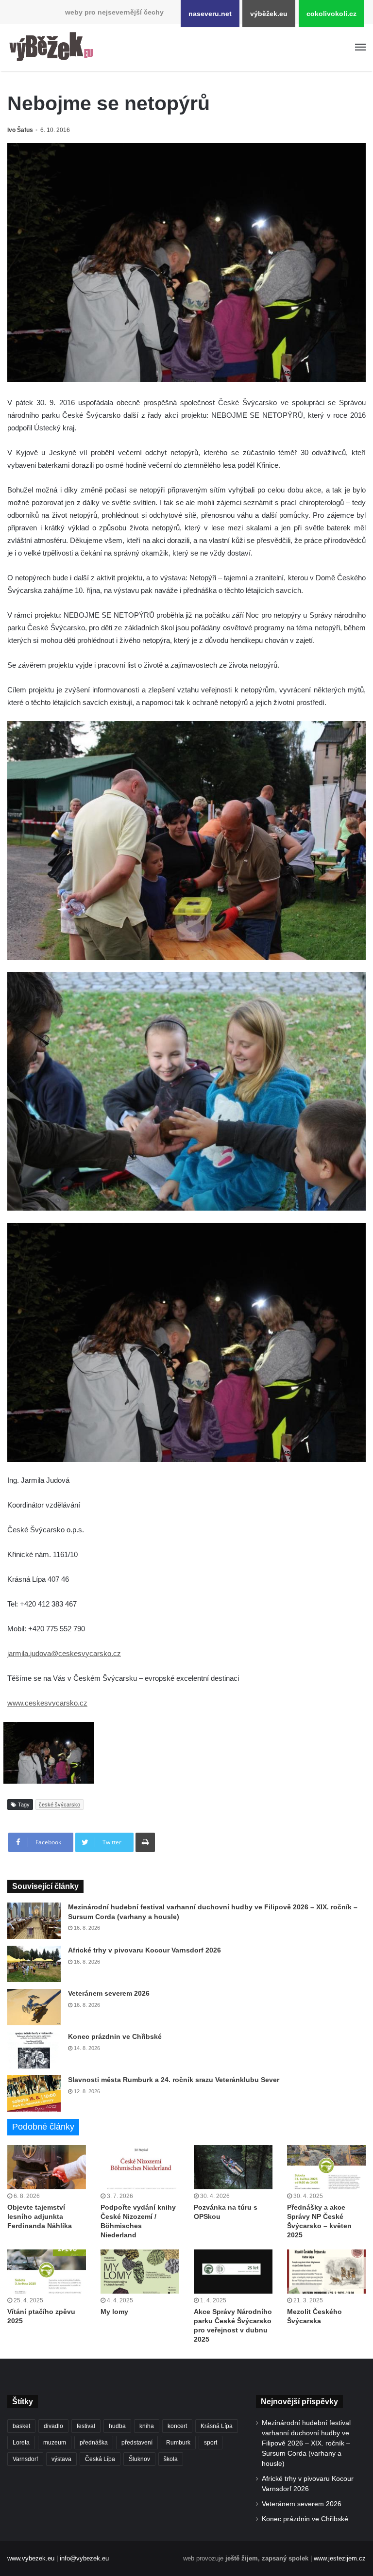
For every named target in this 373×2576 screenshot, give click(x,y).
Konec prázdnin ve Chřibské (115, 2036)
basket (21, 2426)
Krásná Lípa (217, 2426)
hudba (117, 2426)
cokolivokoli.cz (331, 14)
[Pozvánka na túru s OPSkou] (233, 2167)
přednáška (94, 2443)
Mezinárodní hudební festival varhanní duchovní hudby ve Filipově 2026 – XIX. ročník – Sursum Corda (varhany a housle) (306, 2443)
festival (86, 2426)
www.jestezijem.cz (340, 2558)
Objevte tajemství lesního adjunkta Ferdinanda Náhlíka (40, 2216)
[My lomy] (140, 2272)
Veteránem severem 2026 (109, 1993)
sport (211, 2443)
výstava (61, 2459)
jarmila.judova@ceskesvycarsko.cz (64, 1653)
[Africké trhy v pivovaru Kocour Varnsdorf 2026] (34, 1964)
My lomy (114, 2312)
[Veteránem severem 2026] (34, 2007)
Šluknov (139, 2459)
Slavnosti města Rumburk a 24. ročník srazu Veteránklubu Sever (174, 2080)
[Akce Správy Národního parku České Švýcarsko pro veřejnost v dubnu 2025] (233, 2272)
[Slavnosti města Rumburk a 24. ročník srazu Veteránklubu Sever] (34, 2093)
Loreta (21, 2443)
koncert (177, 2426)
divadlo (53, 2426)
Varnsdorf (25, 2459)
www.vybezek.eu (31, 2558)
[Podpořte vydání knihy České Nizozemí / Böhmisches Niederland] (140, 2167)
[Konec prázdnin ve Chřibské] (34, 2050)
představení (137, 2443)
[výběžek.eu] (53, 48)
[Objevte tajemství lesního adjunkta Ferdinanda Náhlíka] (47, 2167)
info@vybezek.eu (84, 2558)
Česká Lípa (100, 2459)
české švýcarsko (59, 1805)
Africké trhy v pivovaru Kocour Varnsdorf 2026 (144, 1950)
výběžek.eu (269, 14)
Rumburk (178, 2443)
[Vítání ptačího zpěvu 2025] (47, 2272)
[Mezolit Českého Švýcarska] (326, 2272)
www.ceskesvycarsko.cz (47, 1703)
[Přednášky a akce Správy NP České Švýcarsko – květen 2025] (326, 2167)
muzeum (55, 2443)
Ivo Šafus (20, 130)
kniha (147, 2426)
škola (171, 2459)
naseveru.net (210, 14)
